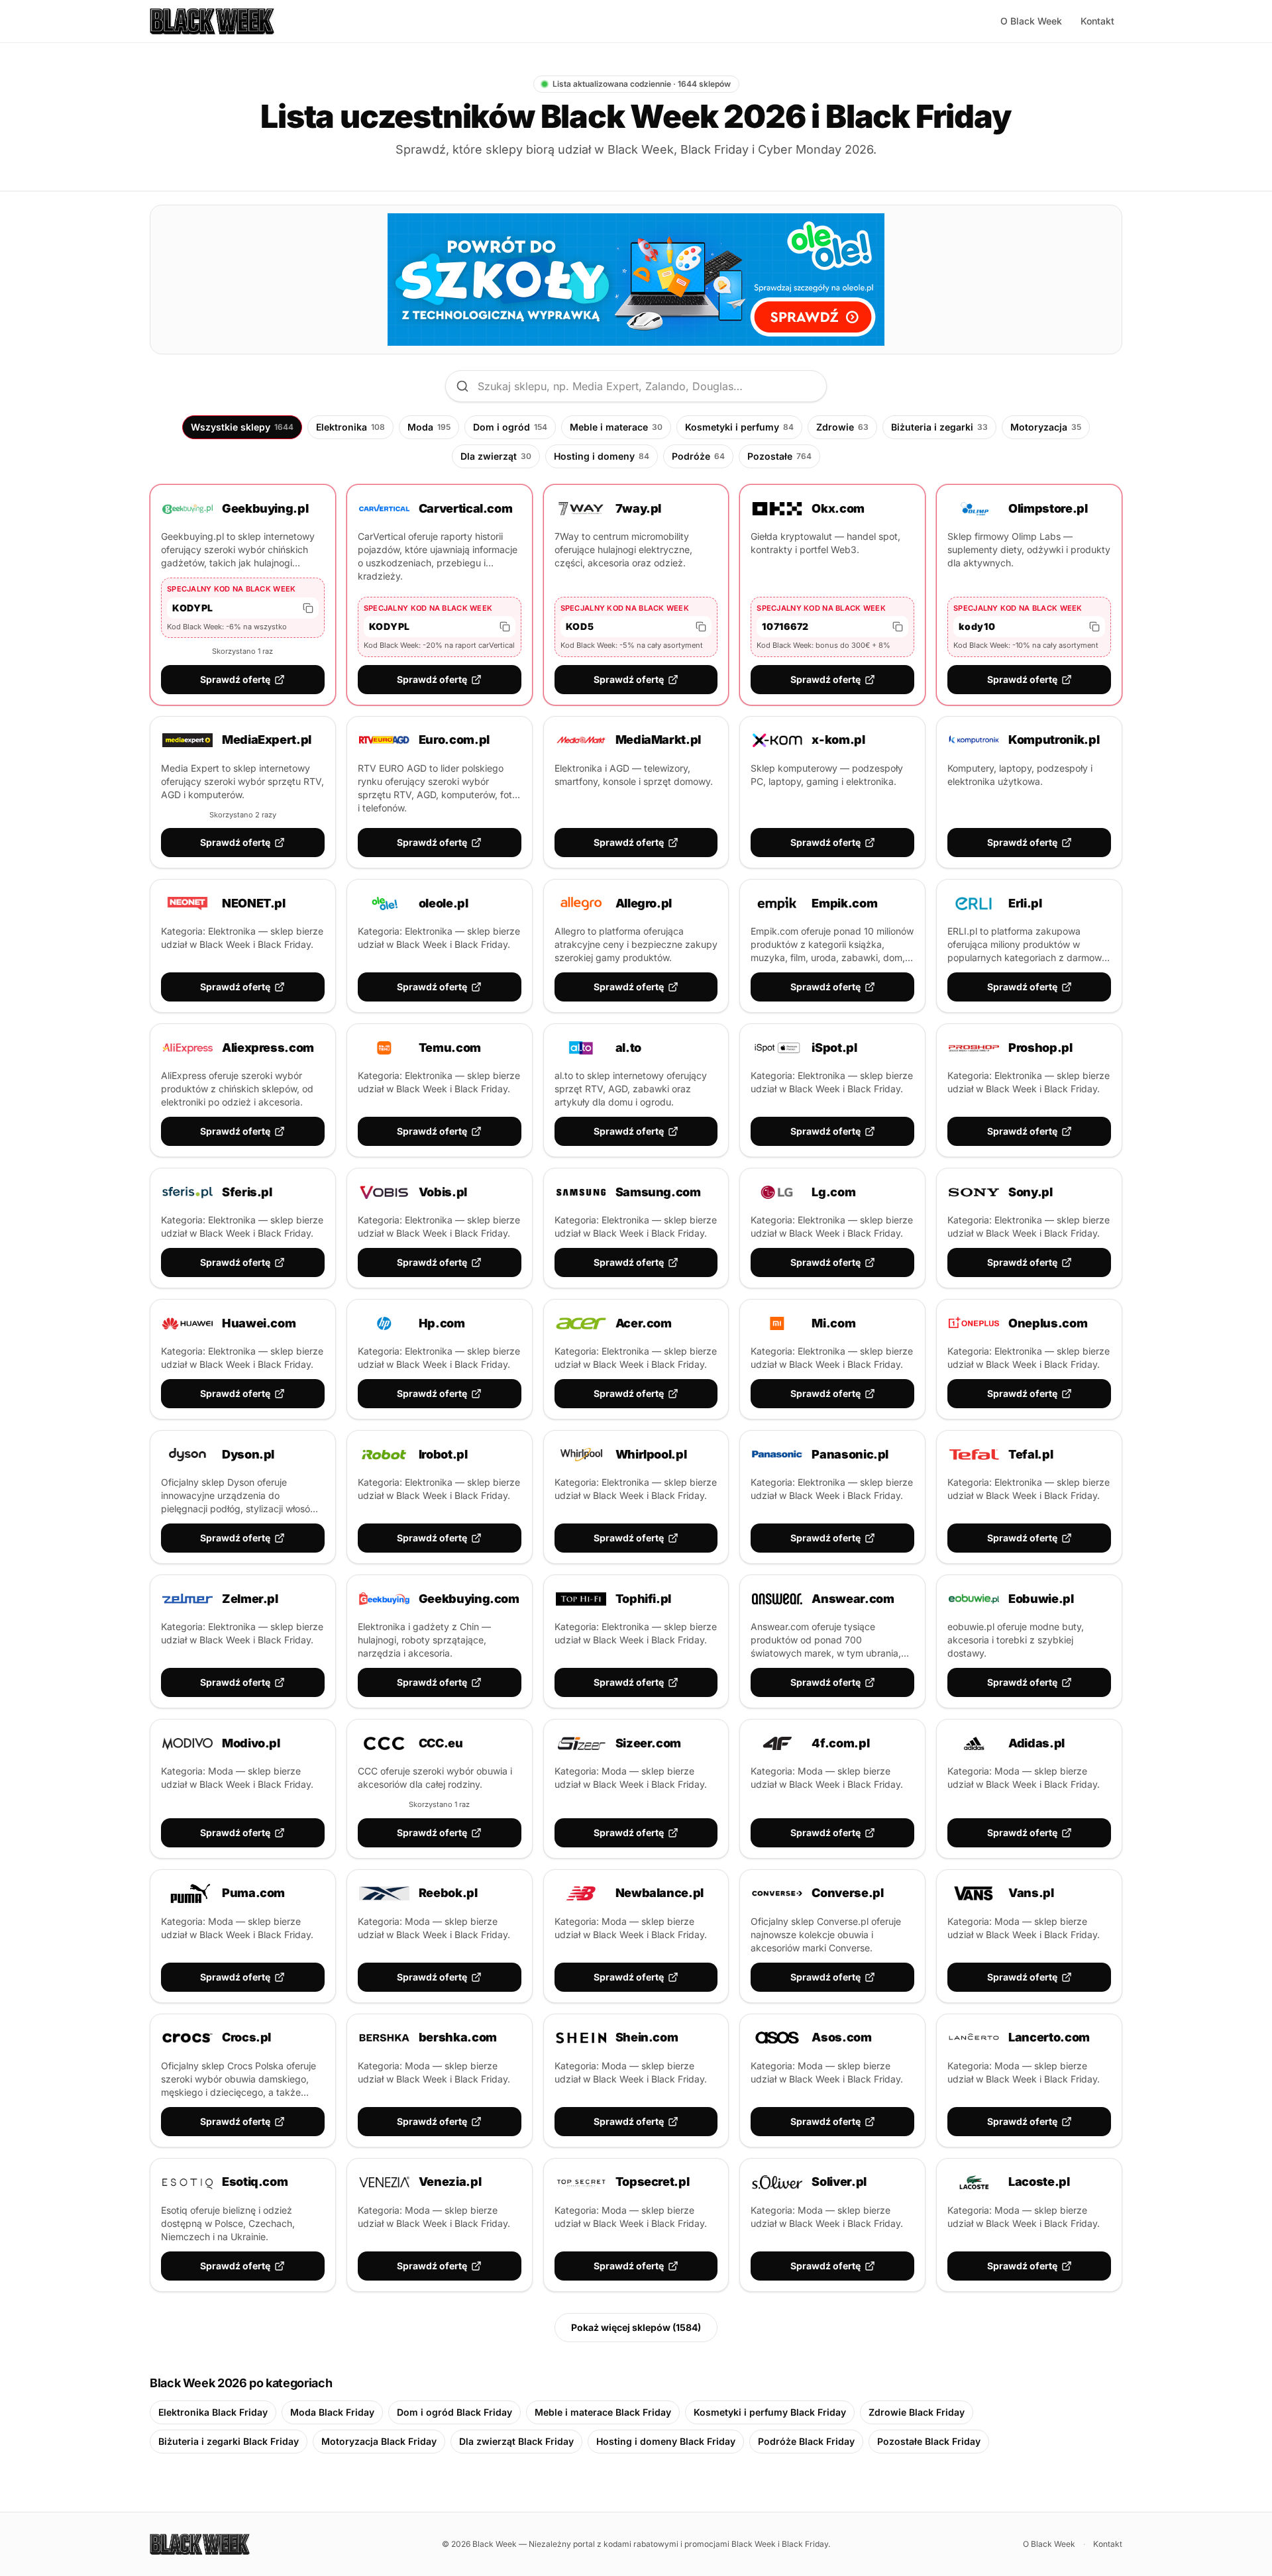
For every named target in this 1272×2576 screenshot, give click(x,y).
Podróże (698, 456)
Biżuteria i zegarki (939, 427)
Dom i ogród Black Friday (454, 2412)
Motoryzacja (1046, 427)
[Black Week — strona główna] (212, 21)
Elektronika (350, 427)
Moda (429, 427)
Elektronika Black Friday (213, 2412)
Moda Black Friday (332, 2412)
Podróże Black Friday (806, 2441)
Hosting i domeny (602, 456)
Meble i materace (616, 427)
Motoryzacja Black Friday (379, 2441)
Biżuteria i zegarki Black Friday (229, 2441)
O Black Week (1031, 21)
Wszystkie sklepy (242, 427)
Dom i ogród (510, 427)
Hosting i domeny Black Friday (666, 2441)
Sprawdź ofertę (235, 679)
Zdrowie (842, 427)
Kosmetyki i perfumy (739, 427)
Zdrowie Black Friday (917, 2412)
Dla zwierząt (496, 456)
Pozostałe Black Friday (929, 2441)
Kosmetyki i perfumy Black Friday (770, 2412)
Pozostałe (779, 456)
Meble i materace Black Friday (603, 2412)
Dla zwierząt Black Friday (516, 2441)
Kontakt (1097, 21)
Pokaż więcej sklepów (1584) (636, 2327)
